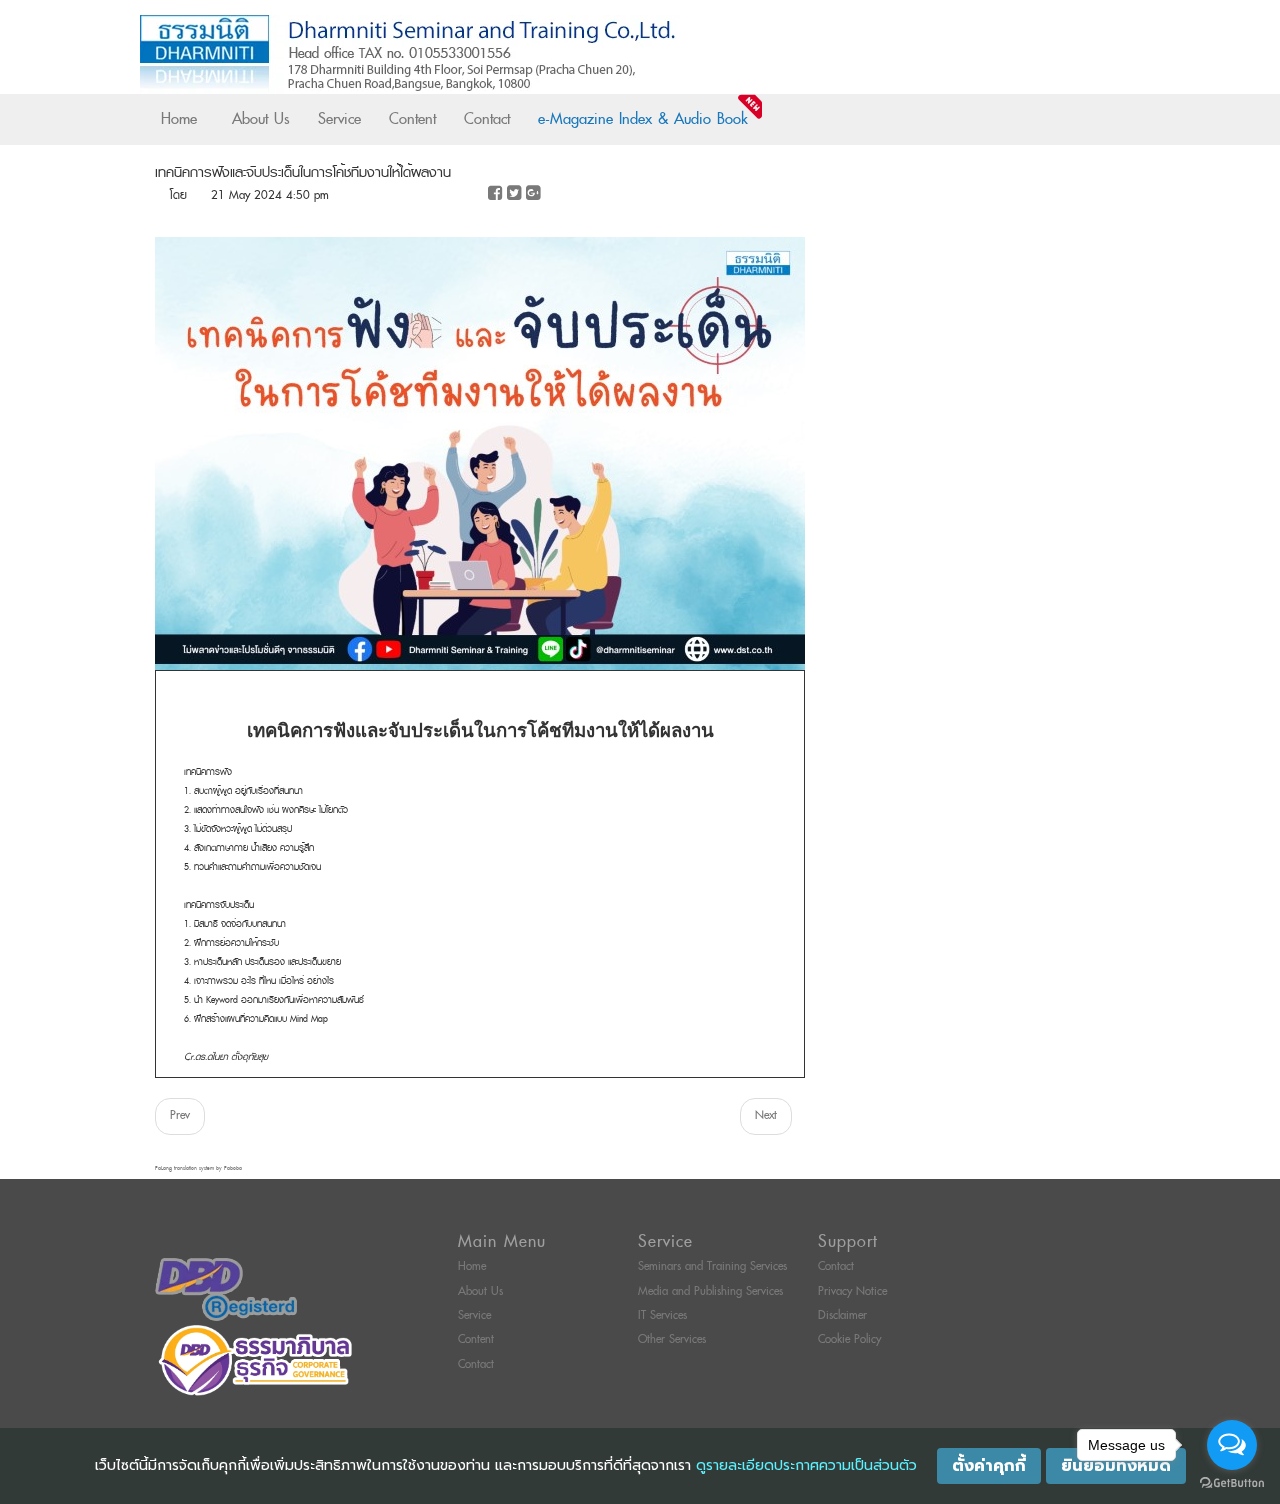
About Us (261, 119)
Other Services (672, 1339)
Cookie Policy (849, 1339)
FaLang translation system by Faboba (198, 1168)
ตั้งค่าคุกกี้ (989, 1466)
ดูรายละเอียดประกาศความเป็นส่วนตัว (806, 1465)
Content (412, 119)
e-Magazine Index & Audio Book (643, 119)
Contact (487, 119)
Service (339, 119)
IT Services (662, 1315)
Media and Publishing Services (710, 1291)
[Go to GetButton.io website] (1232, 1483)
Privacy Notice (852, 1291)
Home (179, 119)
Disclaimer (842, 1315)
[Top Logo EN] (598, 54)
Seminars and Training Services (712, 1266)
